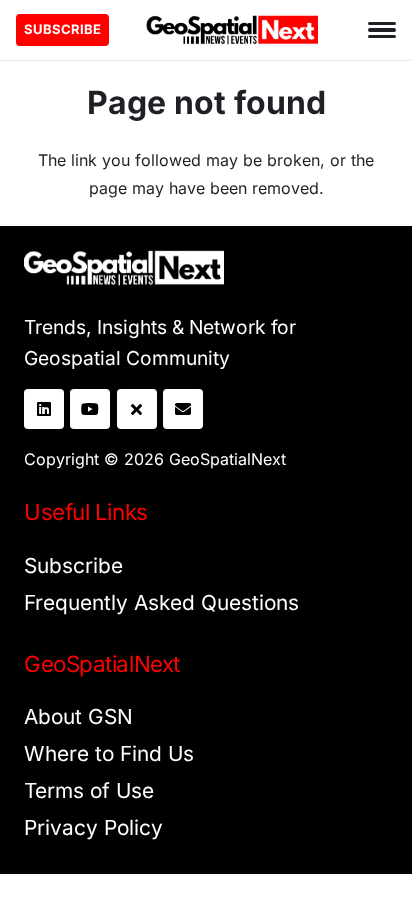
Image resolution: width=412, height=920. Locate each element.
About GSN (78, 716)
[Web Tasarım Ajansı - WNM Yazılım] (206, 897)
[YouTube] (90, 409)
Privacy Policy (93, 827)
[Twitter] (137, 409)
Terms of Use (89, 790)
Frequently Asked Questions (161, 602)
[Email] (183, 409)
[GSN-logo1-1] (232, 30)
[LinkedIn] (44, 409)
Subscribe (73, 565)
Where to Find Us (109, 753)
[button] (382, 30)
